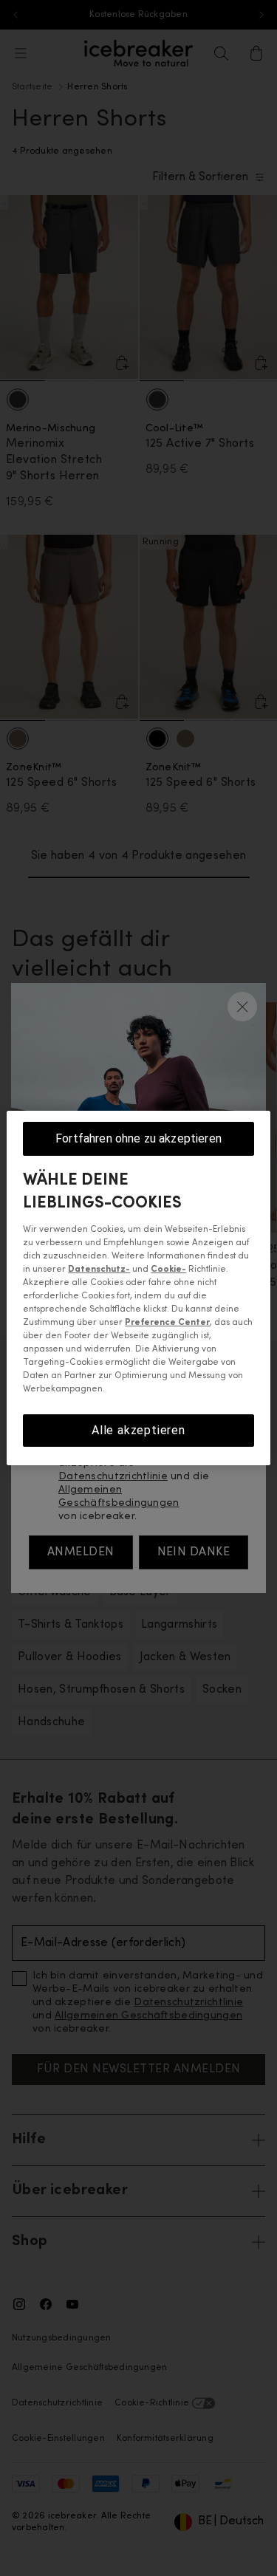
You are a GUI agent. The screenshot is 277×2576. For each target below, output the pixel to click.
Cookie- (168, 1270)
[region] (138, 1288)
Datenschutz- (99, 1270)
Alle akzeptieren (138, 1430)
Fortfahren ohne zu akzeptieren (138, 1138)
